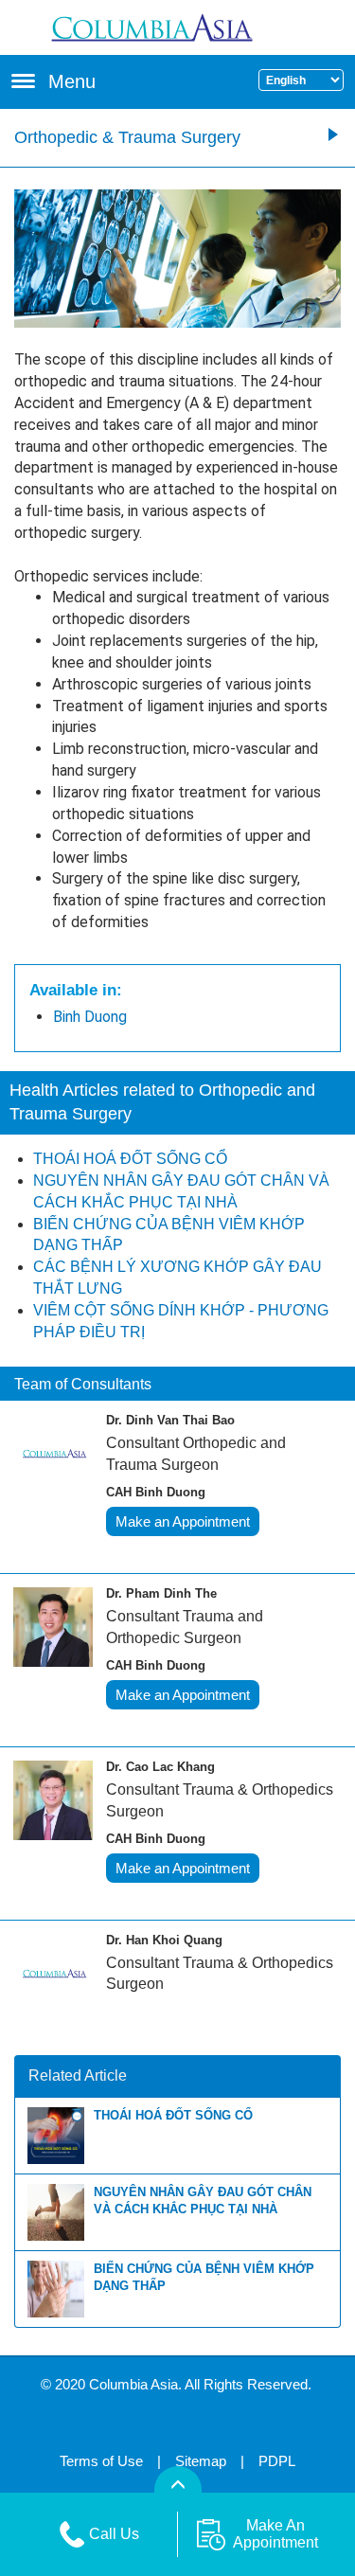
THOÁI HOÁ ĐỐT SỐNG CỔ (173, 2115)
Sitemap (201, 2461)
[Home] (177, 26)
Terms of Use (101, 2461)
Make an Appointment (183, 1521)
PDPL (277, 2461)
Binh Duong (90, 1017)
